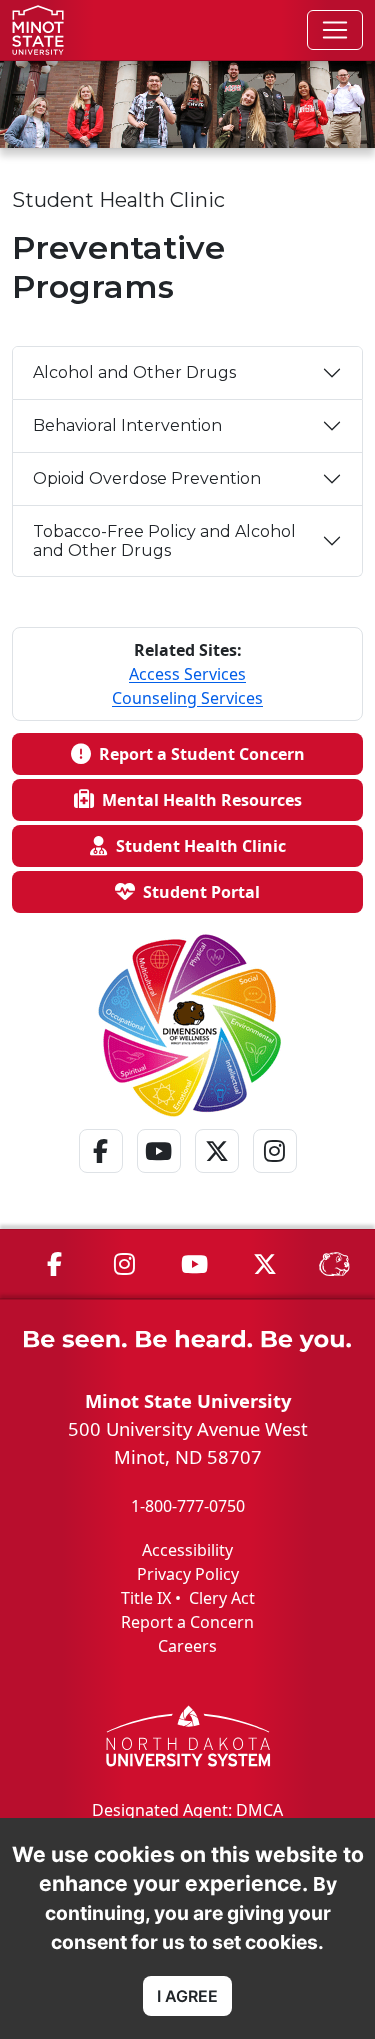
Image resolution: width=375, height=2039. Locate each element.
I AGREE (187, 1996)
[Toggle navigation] (335, 30)
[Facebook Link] (101, 1177)
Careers (187, 1646)
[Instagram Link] (275, 1177)
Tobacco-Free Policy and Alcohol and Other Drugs (164, 541)
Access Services (187, 674)
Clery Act (222, 1598)
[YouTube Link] (159, 1177)
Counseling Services (187, 698)
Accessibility (187, 1550)
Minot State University (188, 1400)
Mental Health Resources (198, 800)
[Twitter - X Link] (217, 1177)
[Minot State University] (38, 30)
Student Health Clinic (197, 846)
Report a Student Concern (198, 754)
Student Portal (197, 892)
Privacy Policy (188, 1574)
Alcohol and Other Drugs (134, 372)
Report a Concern (187, 1622)
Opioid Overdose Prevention (147, 478)
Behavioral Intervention (127, 425)
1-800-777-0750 (188, 1506)
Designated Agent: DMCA (187, 1810)
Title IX (146, 1598)
